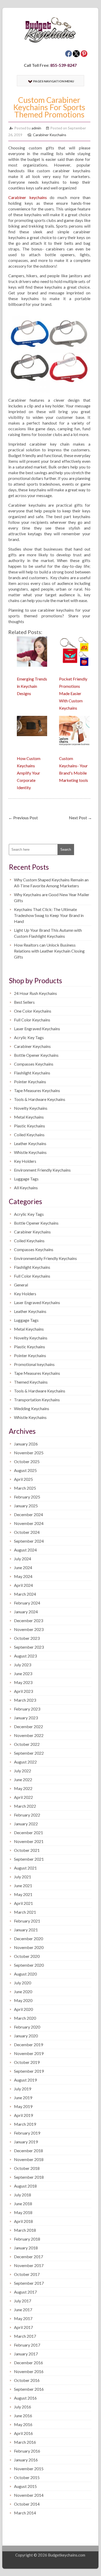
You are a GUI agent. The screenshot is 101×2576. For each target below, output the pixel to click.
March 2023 (25, 1700)
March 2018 (25, 2230)
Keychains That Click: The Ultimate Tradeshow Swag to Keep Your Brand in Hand (49, 915)
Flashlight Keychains (32, 1073)
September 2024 (29, 1541)
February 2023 (27, 1709)
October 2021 (27, 1850)
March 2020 (25, 2018)
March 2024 (25, 1594)
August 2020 (25, 1974)
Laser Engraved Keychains (37, 1029)
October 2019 (27, 2062)
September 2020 (29, 1965)
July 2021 (23, 1877)
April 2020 (23, 2009)
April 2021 (23, 1903)
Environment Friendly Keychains (42, 1170)
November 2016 (29, 2371)
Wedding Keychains (32, 1408)
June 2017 (23, 2310)
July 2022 (23, 1771)
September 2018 (29, 2177)
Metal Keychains (29, 1117)
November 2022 (29, 1735)
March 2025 (25, 1488)
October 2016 (27, 2380)
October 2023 (27, 1638)
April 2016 (23, 2433)
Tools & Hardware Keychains (40, 1099)
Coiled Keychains (29, 1135)
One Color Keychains (33, 1011)
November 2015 (29, 2469)
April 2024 (23, 1585)
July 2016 (23, 2407)
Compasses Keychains (34, 1064)
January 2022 (26, 1824)
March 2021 (25, 1912)
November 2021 (29, 1841)
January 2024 (26, 1612)
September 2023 (29, 1647)
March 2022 (25, 1806)
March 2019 (25, 2124)
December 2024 (28, 1514)
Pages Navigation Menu (54, 81)
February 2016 (27, 2451)
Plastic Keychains (30, 1126)
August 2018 (25, 2186)
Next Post (80, 818)
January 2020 (26, 2036)
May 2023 (23, 1682)
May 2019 (23, 2106)
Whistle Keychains (30, 1152)
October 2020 (27, 1956)
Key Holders (25, 1161)
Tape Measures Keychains (37, 1090)
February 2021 (27, 1921)
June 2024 (23, 1567)
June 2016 (23, 2416)
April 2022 (23, 1797)
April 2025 (23, 1479)
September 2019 (29, 2071)
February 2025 (27, 1497)
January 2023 (26, 1718)
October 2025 (27, 1461)
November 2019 (29, 2053)
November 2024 (29, 1523)
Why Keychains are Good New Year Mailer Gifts (52, 897)
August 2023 (25, 1656)
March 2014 (25, 2513)
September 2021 (29, 1859)
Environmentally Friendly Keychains (45, 1258)
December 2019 (28, 2045)
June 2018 (23, 2204)
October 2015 (27, 2477)
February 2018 (27, 2239)
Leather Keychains (30, 1143)
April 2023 (23, 1691)
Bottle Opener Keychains (36, 1055)
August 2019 (25, 2080)
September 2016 (29, 2389)
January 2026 (26, 1444)
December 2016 (28, 2363)
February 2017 (27, 2345)
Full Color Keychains (32, 1020)
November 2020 (29, 1947)
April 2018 (23, 2221)
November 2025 (29, 1453)
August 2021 (25, 1868)
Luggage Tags (26, 1179)
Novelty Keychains (31, 1108)
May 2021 (23, 1894)
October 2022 (27, 1744)
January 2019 (26, 2142)
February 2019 (27, 2133)
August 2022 (25, 1762)
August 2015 (25, 2486)
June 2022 (23, 1779)
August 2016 (25, 2398)
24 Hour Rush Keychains (35, 993)
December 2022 (28, 1726)
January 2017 (26, 2354)
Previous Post (23, 818)
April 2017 (23, 2327)
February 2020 (27, 2027)
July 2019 (23, 2089)
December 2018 (28, 2151)
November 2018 (29, 2159)
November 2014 (29, 2495)
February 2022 (27, 1815)
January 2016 (26, 2460)
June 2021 (23, 1885)
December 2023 (28, 1620)
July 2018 (23, 2195)
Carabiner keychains (28, 197)
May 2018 (23, 2212)
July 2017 (23, 2301)
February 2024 (27, 1603)
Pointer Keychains (30, 1082)
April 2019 (23, 2115)
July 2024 (23, 1559)
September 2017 (29, 2283)
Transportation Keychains (37, 1400)
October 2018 (27, 2168)
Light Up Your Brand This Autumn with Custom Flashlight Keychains (48, 933)
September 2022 (29, 1753)
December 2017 (28, 2257)
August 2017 (25, 2292)
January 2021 (26, 1930)
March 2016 (25, 2442)
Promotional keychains (34, 1364)
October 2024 (27, 1532)
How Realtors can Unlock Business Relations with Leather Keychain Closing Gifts (49, 951)
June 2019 (23, 2098)
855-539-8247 (63, 65)
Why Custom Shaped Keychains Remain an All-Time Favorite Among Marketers (51, 883)
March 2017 (25, 2336)
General (21, 1285)
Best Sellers (24, 1002)
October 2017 (27, 2274)
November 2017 (29, 2265)
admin (36, 128)
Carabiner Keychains (50, 135)
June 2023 (23, 1673)
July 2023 (23, 1665)
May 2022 (23, 1788)
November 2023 (29, 1629)
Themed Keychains (31, 1382)
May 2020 (23, 2000)
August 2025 (25, 1470)
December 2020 (28, 1938)
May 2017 (23, 2318)
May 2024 (23, 1576)
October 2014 (27, 2504)
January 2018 (26, 2248)
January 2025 (26, 1506)
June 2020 (23, 1992)
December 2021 (28, 1832)
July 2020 (23, 1983)
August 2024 (25, 1550)
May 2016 (23, 2424)
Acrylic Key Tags (29, 1037)
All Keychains (26, 1188)
